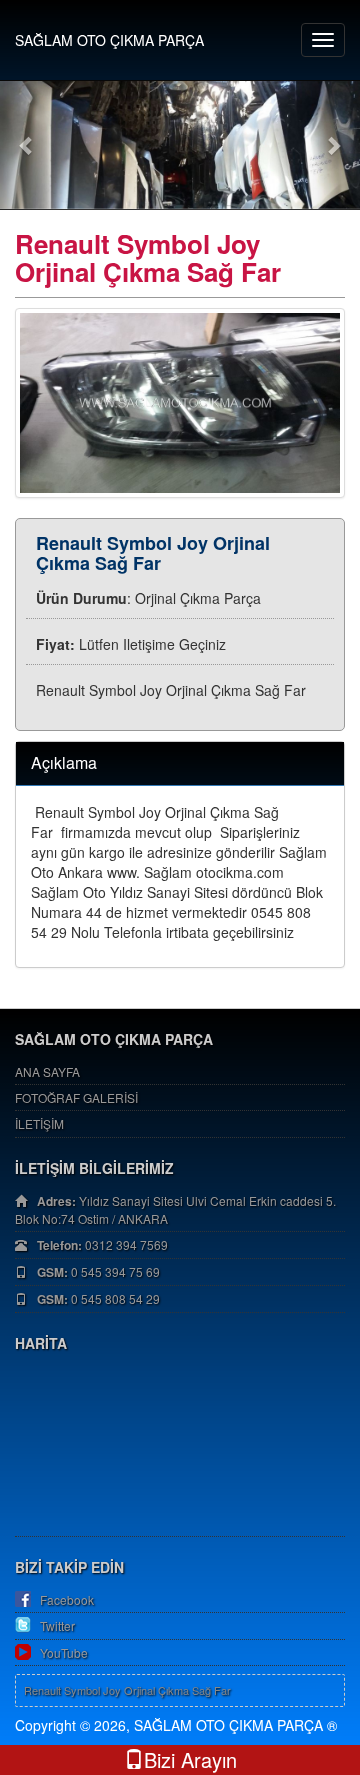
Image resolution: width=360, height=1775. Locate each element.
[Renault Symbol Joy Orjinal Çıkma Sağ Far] (180, 403)
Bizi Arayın (190, 1759)
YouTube (64, 1652)
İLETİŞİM (39, 1123)
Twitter (57, 1625)
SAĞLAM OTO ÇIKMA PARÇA (109, 40)
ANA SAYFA (47, 1071)
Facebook (67, 1599)
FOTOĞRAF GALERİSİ (76, 1097)
